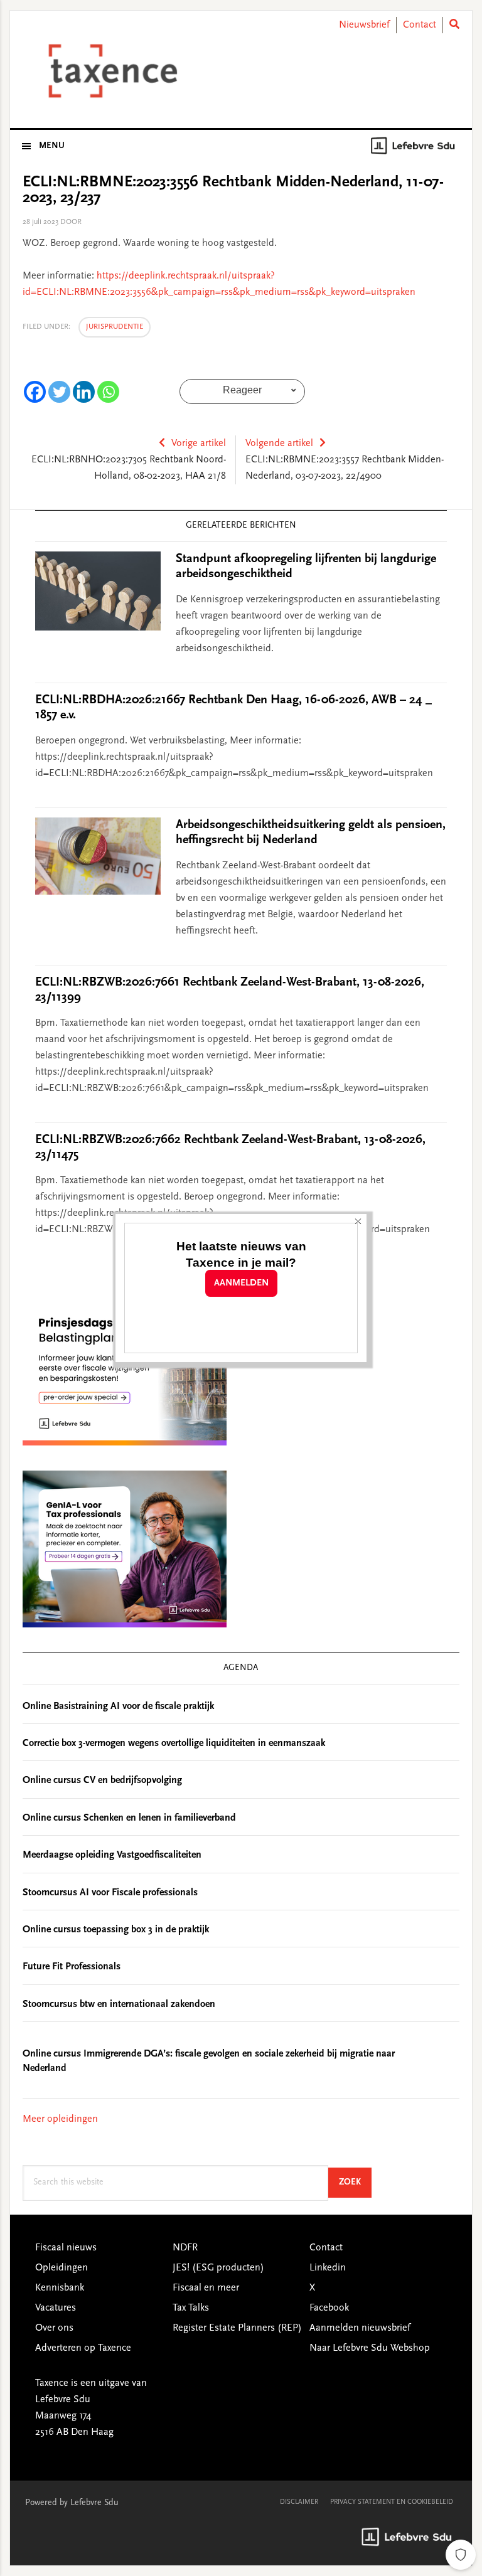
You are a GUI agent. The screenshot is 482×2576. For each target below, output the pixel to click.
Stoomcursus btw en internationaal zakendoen (119, 2004)
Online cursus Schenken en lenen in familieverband (129, 1818)
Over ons (54, 2328)
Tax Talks (191, 2308)
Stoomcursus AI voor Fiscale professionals (110, 1893)
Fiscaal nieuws (66, 2248)
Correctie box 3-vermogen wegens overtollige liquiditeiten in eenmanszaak (174, 1743)
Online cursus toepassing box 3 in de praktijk (116, 1930)
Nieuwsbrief (364, 25)
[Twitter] (59, 392)
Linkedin (328, 2268)
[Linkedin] (84, 392)
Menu (52, 146)
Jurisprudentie (115, 327)
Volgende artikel (279, 444)
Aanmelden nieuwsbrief (360, 2328)
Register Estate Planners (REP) (237, 2328)
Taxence (110, 71)
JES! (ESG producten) (218, 2268)
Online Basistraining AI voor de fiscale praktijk (118, 1706)
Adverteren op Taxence (83, 2348)
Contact (420, 25)
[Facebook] (35, 392)
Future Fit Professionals (72, 1967)
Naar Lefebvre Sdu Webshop (370, 2348)
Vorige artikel (199, 444)
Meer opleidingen (60, 2119)
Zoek (355, 2182)
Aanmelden (241, 1283)
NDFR (185, 2248)
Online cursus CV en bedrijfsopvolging (102, 1780)
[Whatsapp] (108, 392)
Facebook (329, 2308)
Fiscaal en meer (206, 2288)
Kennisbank (60, 2288)
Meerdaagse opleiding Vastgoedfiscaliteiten (112, 1855)
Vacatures (56, 2308)
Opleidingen (62, 2268)
